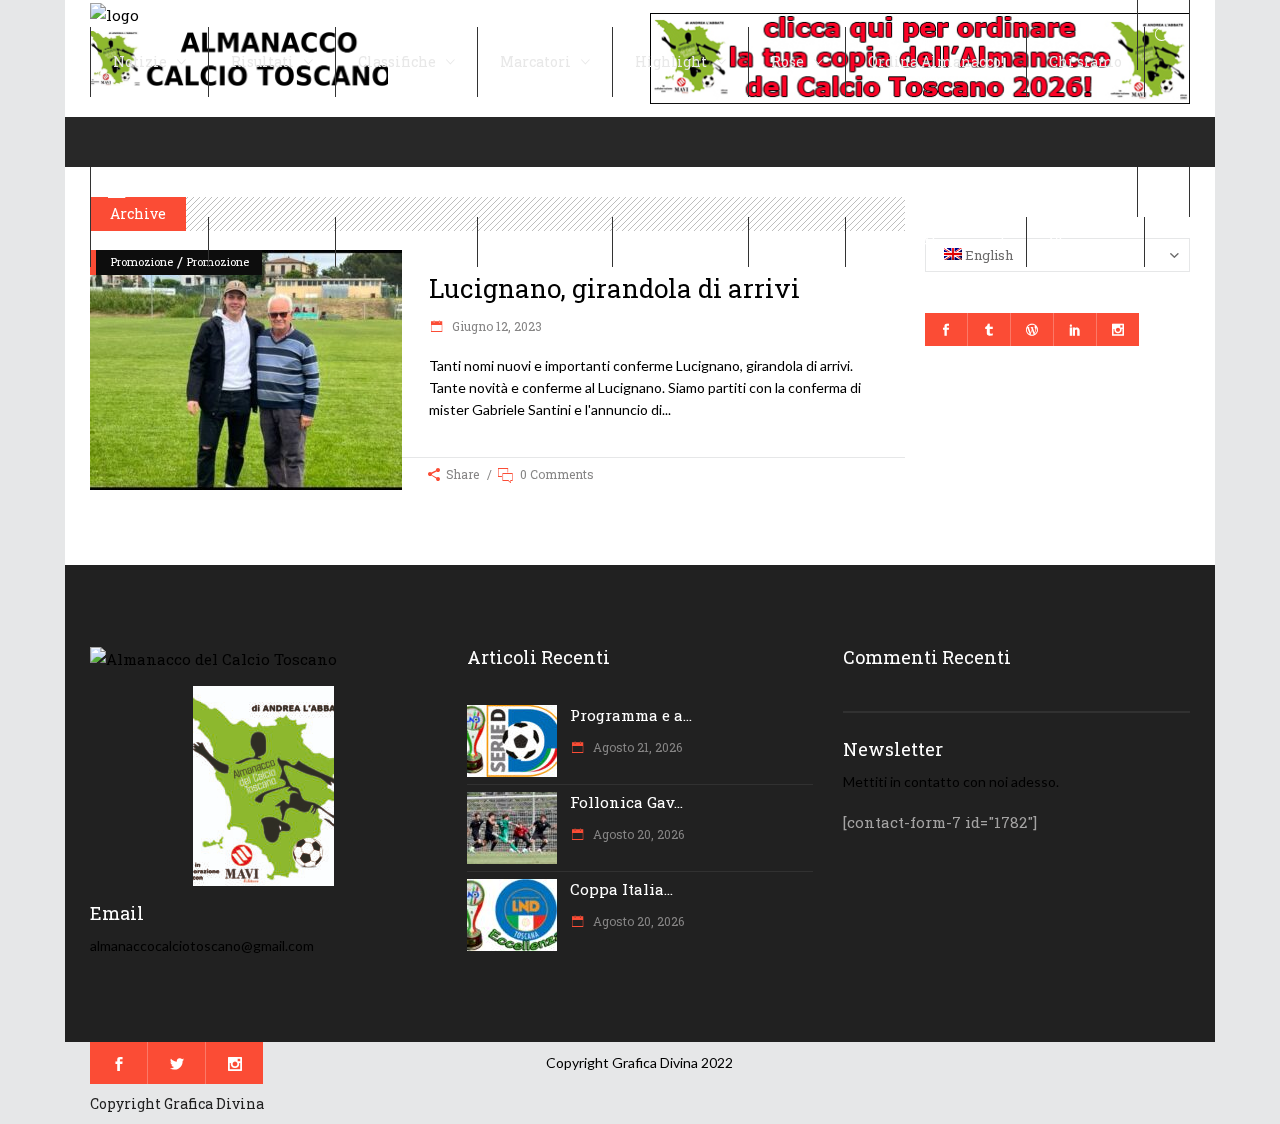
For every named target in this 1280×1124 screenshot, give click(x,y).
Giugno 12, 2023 (495, 326)
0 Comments (557, 474)
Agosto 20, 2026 (637, 834)
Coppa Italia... (621, 889)
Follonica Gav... (626, 802)
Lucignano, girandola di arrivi (614, 288)
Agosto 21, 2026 (636, 747)
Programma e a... (631, 715)
